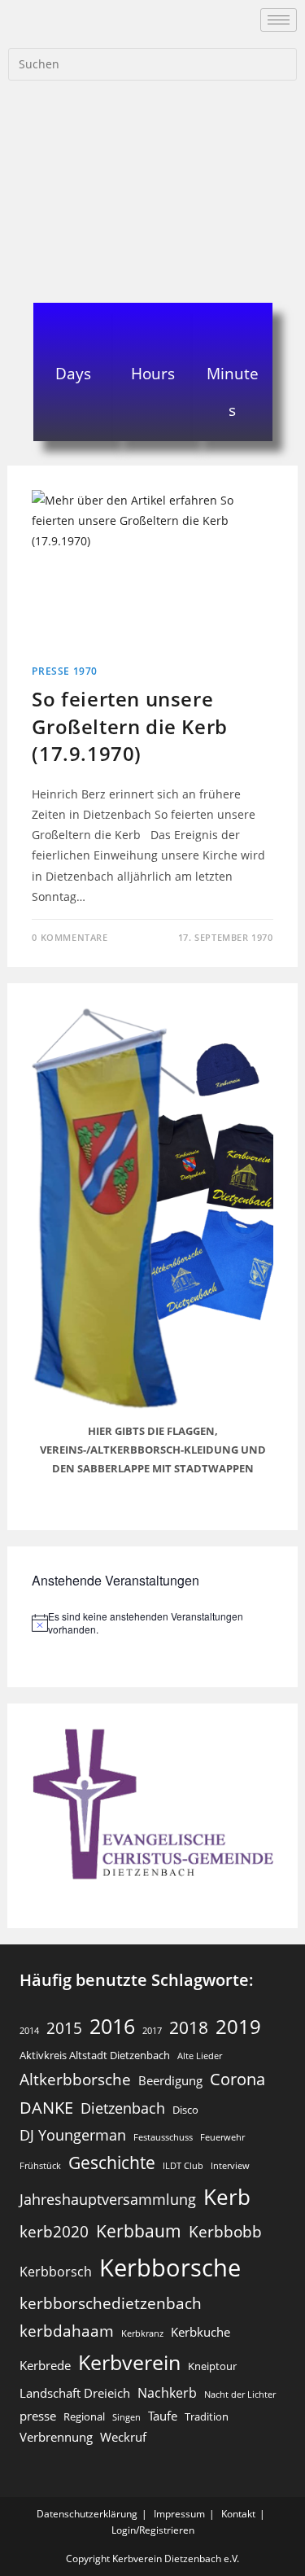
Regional (84, 2416)
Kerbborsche (170, 2268)
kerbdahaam (67, 2331)
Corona (237, 2079)
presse (38, 2416)
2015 (64, 2028)
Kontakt (238, 2514)
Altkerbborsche (75, 2079)
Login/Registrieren (153, 2530)
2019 (238, 2026)
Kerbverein (129, 2362)
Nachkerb (167, 2392)
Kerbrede (45, 2365)
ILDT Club (183, 2166)
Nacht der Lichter (240, 2394)
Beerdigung (170, 2080)
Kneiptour (212, 2366)
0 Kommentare (70, 937)
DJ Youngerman (73, 2135)
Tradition (207, 2416)
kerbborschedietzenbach (111, 2303)
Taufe (163, 2416)
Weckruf (123, 2437)
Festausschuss (163, 2137)
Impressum (179, 2514)
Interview (230, 2166)
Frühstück (40, 2166)
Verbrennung (56, 2437)
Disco (185, 2110)
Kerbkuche (200, 2332)
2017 (152, 2031)
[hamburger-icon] (279, 20)
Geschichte (112, 2163)
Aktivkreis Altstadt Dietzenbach (95, 2055)
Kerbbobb (225, 2231)
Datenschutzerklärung (87, 2514)
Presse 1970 (65, 671)
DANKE (46, 2108)
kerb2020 (54, 2231)
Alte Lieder (200, 2056)
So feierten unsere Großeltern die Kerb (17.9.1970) (129, 726)
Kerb (227, 2197)
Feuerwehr (222, 2137)
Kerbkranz (142, 2333)
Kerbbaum (139, 2231)
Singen (126, 2417)
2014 (29, 2031)
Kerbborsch (56, 2271)
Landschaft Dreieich (75, 2393)
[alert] (152, 1623)
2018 (189, 2027)
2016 (112, 2026)
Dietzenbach (123, 2108)
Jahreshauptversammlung (108, 2199)
